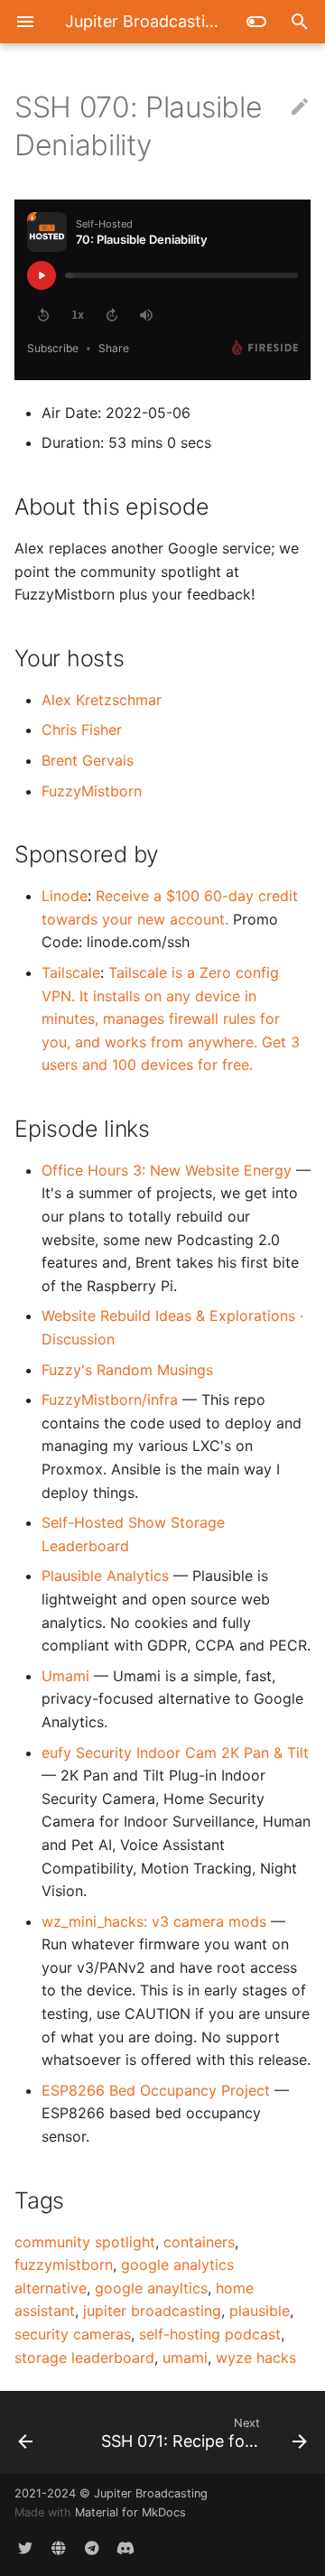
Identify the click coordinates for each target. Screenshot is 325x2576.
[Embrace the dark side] (256, 22)
